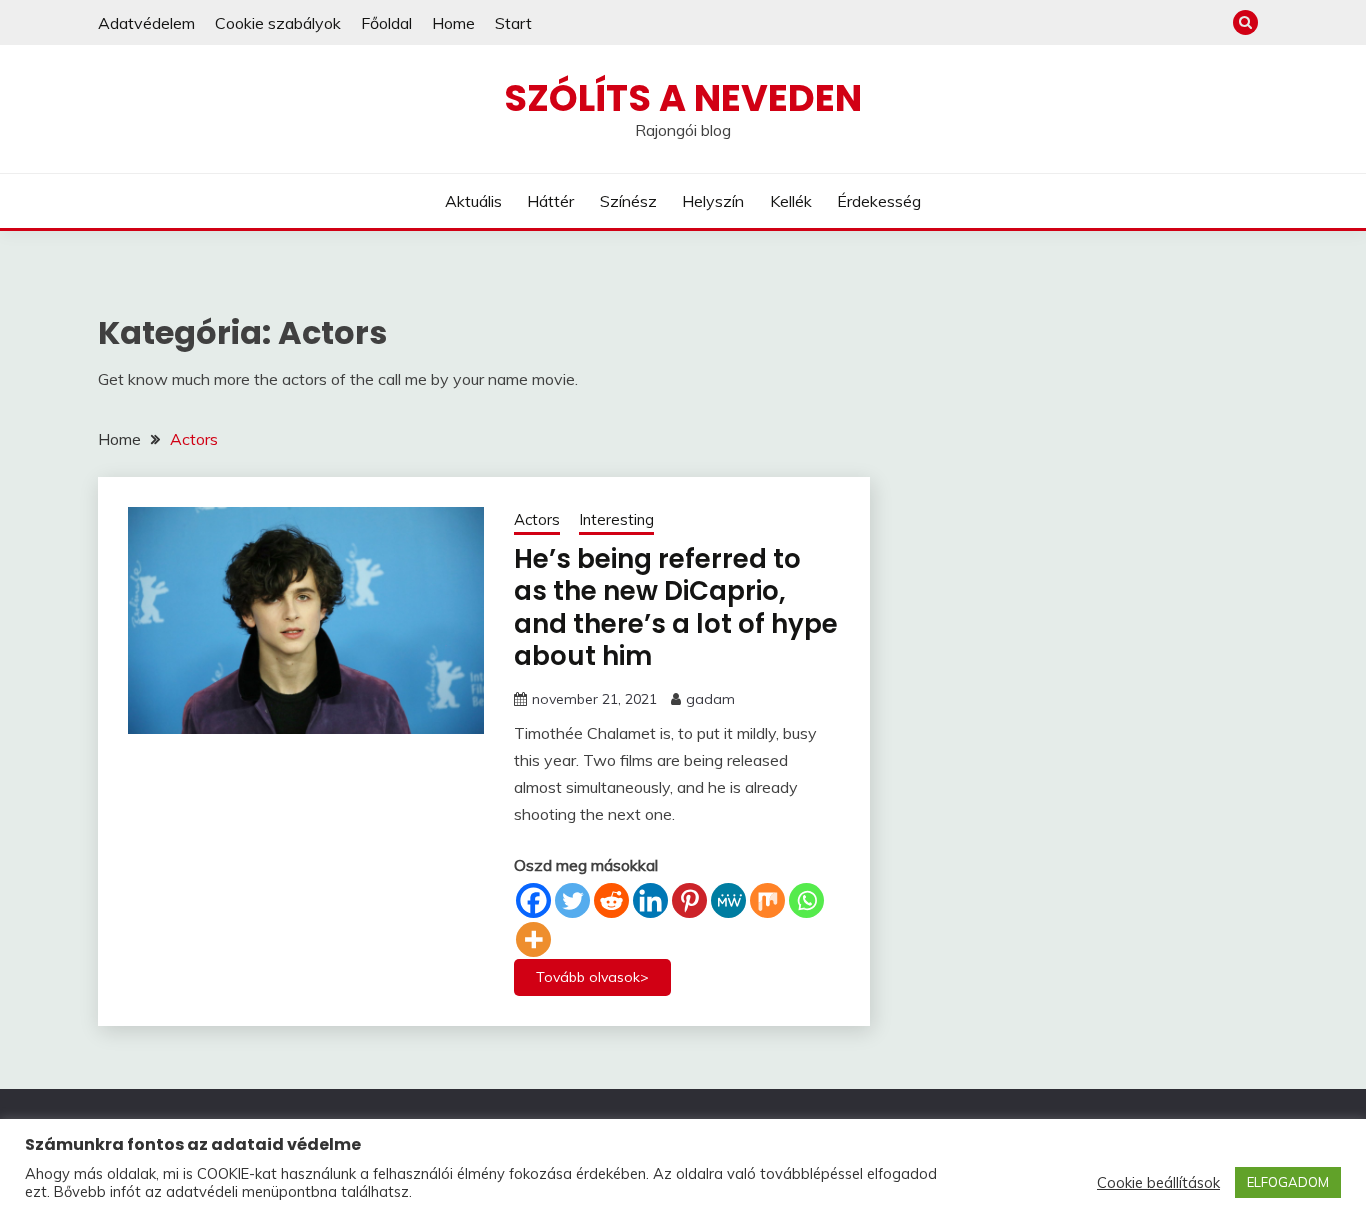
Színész (628, 201)
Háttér (550, 201)
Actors (537, 519)
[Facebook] (533, 900)
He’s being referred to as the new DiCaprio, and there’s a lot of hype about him (676, 608)
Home (453, 23)
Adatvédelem (146, 23)
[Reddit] (611, 900)
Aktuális (473, 201)
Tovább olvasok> (592, 977)
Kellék (791, 201)
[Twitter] (572, 900)
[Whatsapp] (806, 900)
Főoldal (386, 23)
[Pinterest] (689, 900)
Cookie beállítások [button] (1158, 1183)
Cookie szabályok (278, 23)
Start (513, 23)
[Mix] (767, 900)
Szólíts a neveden (683, 98)
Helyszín (713, 201)
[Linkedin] (650, 900)
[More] (533, 939)
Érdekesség (879, 201)
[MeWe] (728, 900)
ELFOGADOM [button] (1288, 1182)
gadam (710, 699)
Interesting (616, 519)
